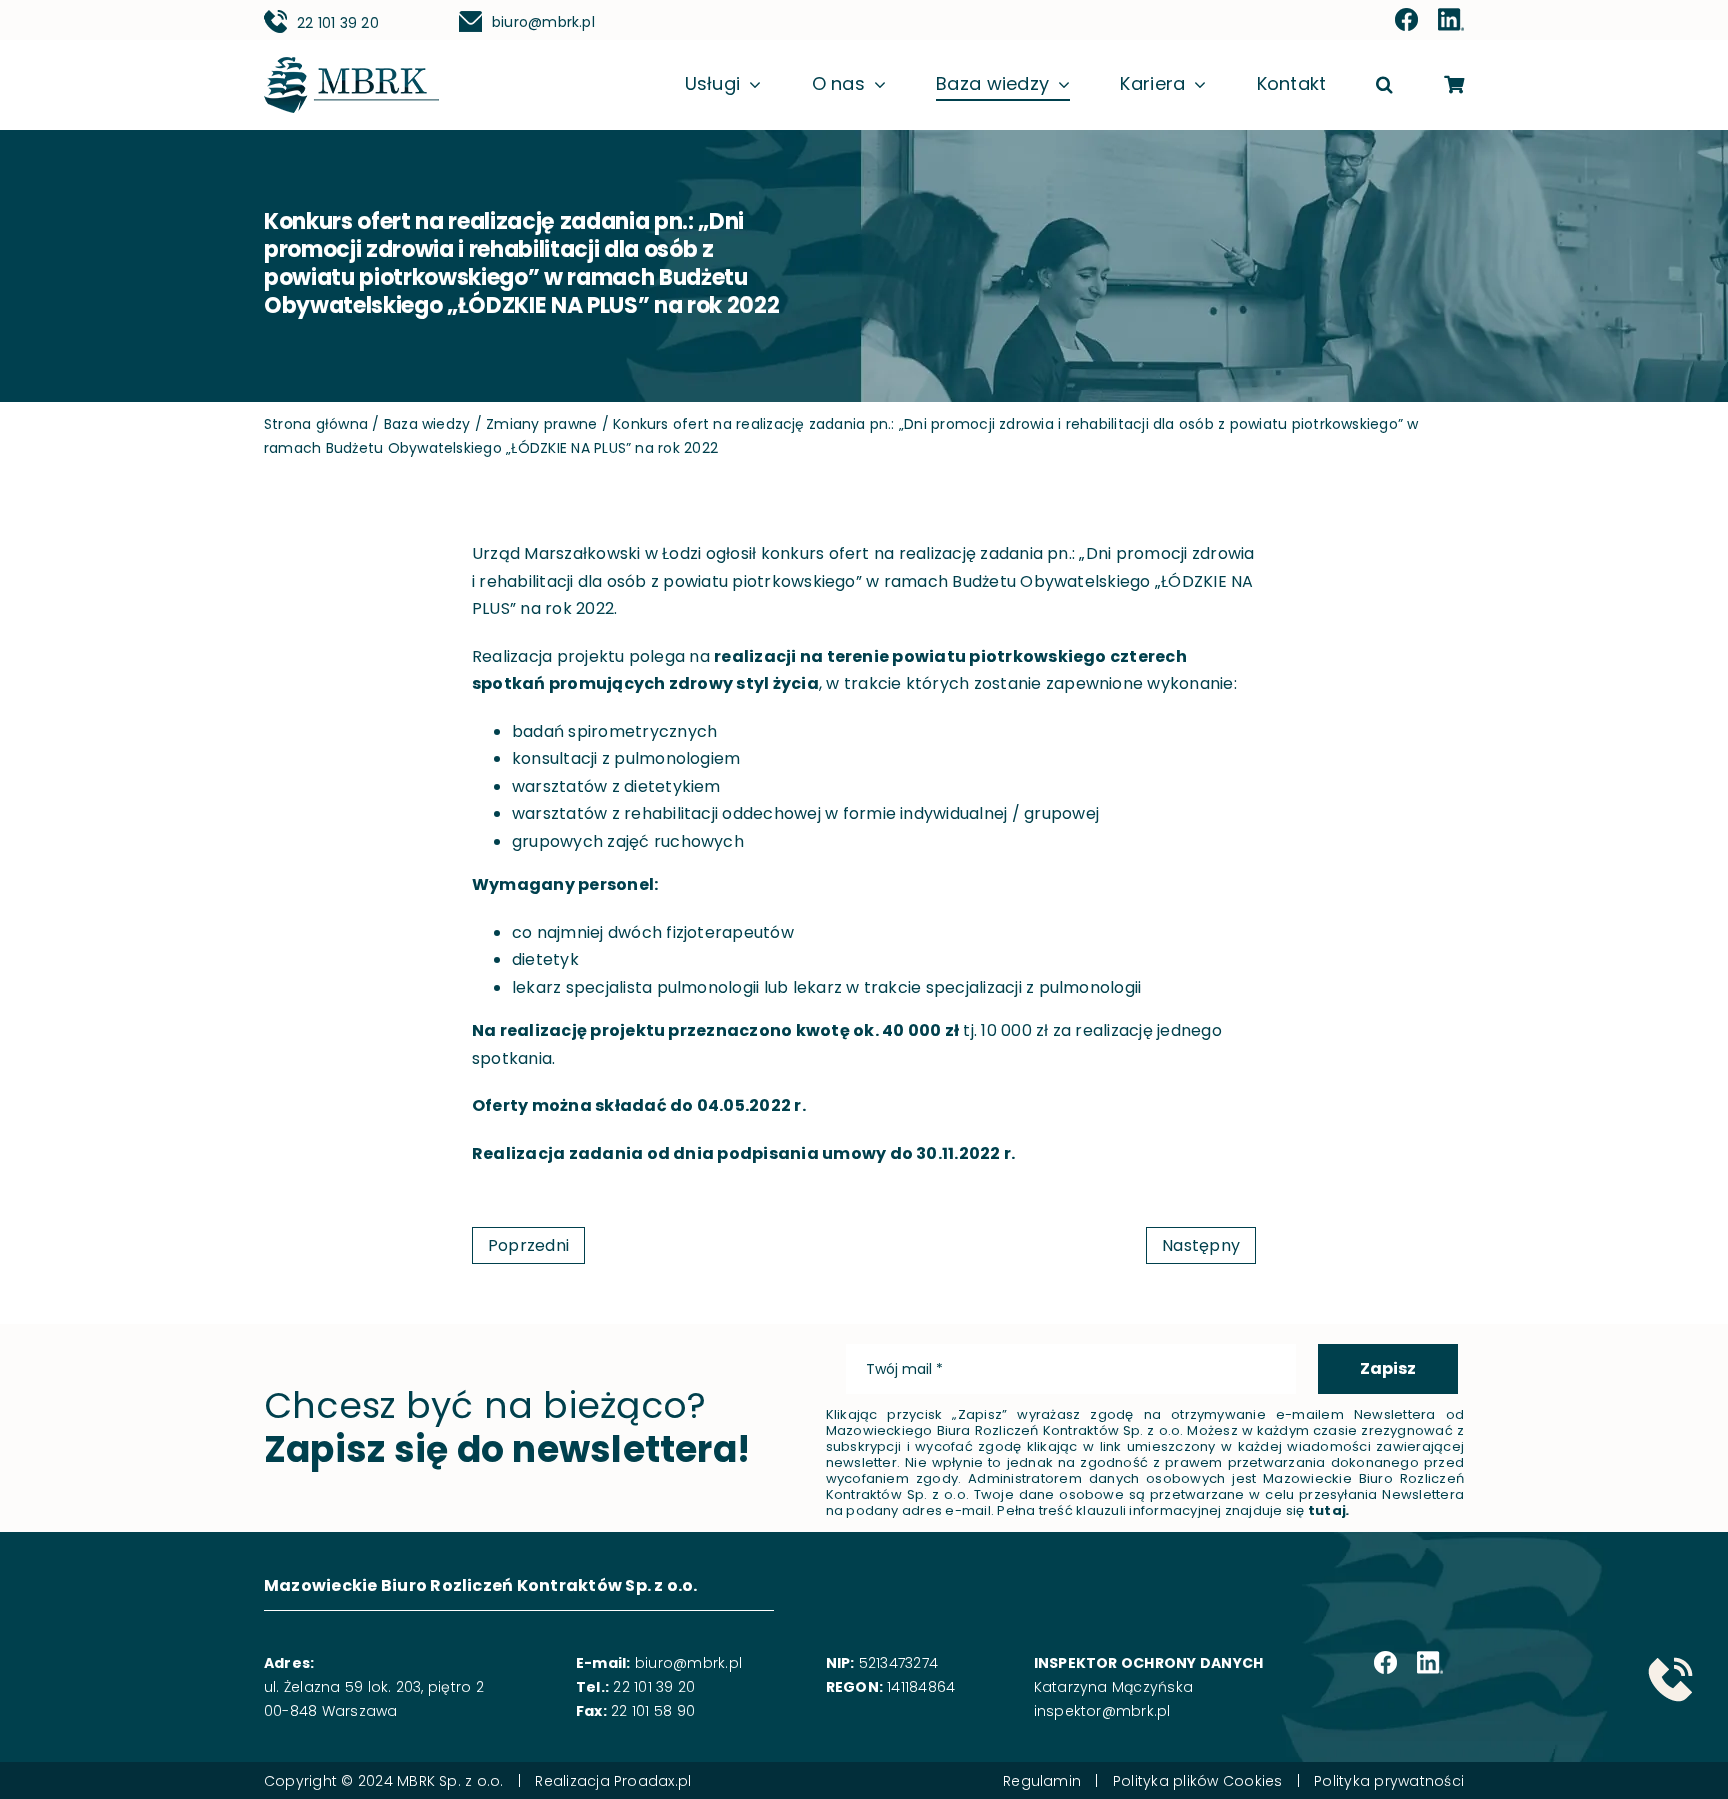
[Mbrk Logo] (351, 64)
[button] (1384, 85)
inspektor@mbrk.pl (1102, 1711)
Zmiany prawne (541, 424)
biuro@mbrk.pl (543, 22)
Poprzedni (528, 1245)
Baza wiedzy (427, 424)
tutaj (1327, 1510)
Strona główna (316, 424)
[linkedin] (1451, 20)
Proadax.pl (652, 1781)
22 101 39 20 (338, 23)
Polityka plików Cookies (1198, 1781)
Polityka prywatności (1389, 1781)
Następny (1201, 1245)
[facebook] (1406, 20)
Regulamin (1042, 1781)
